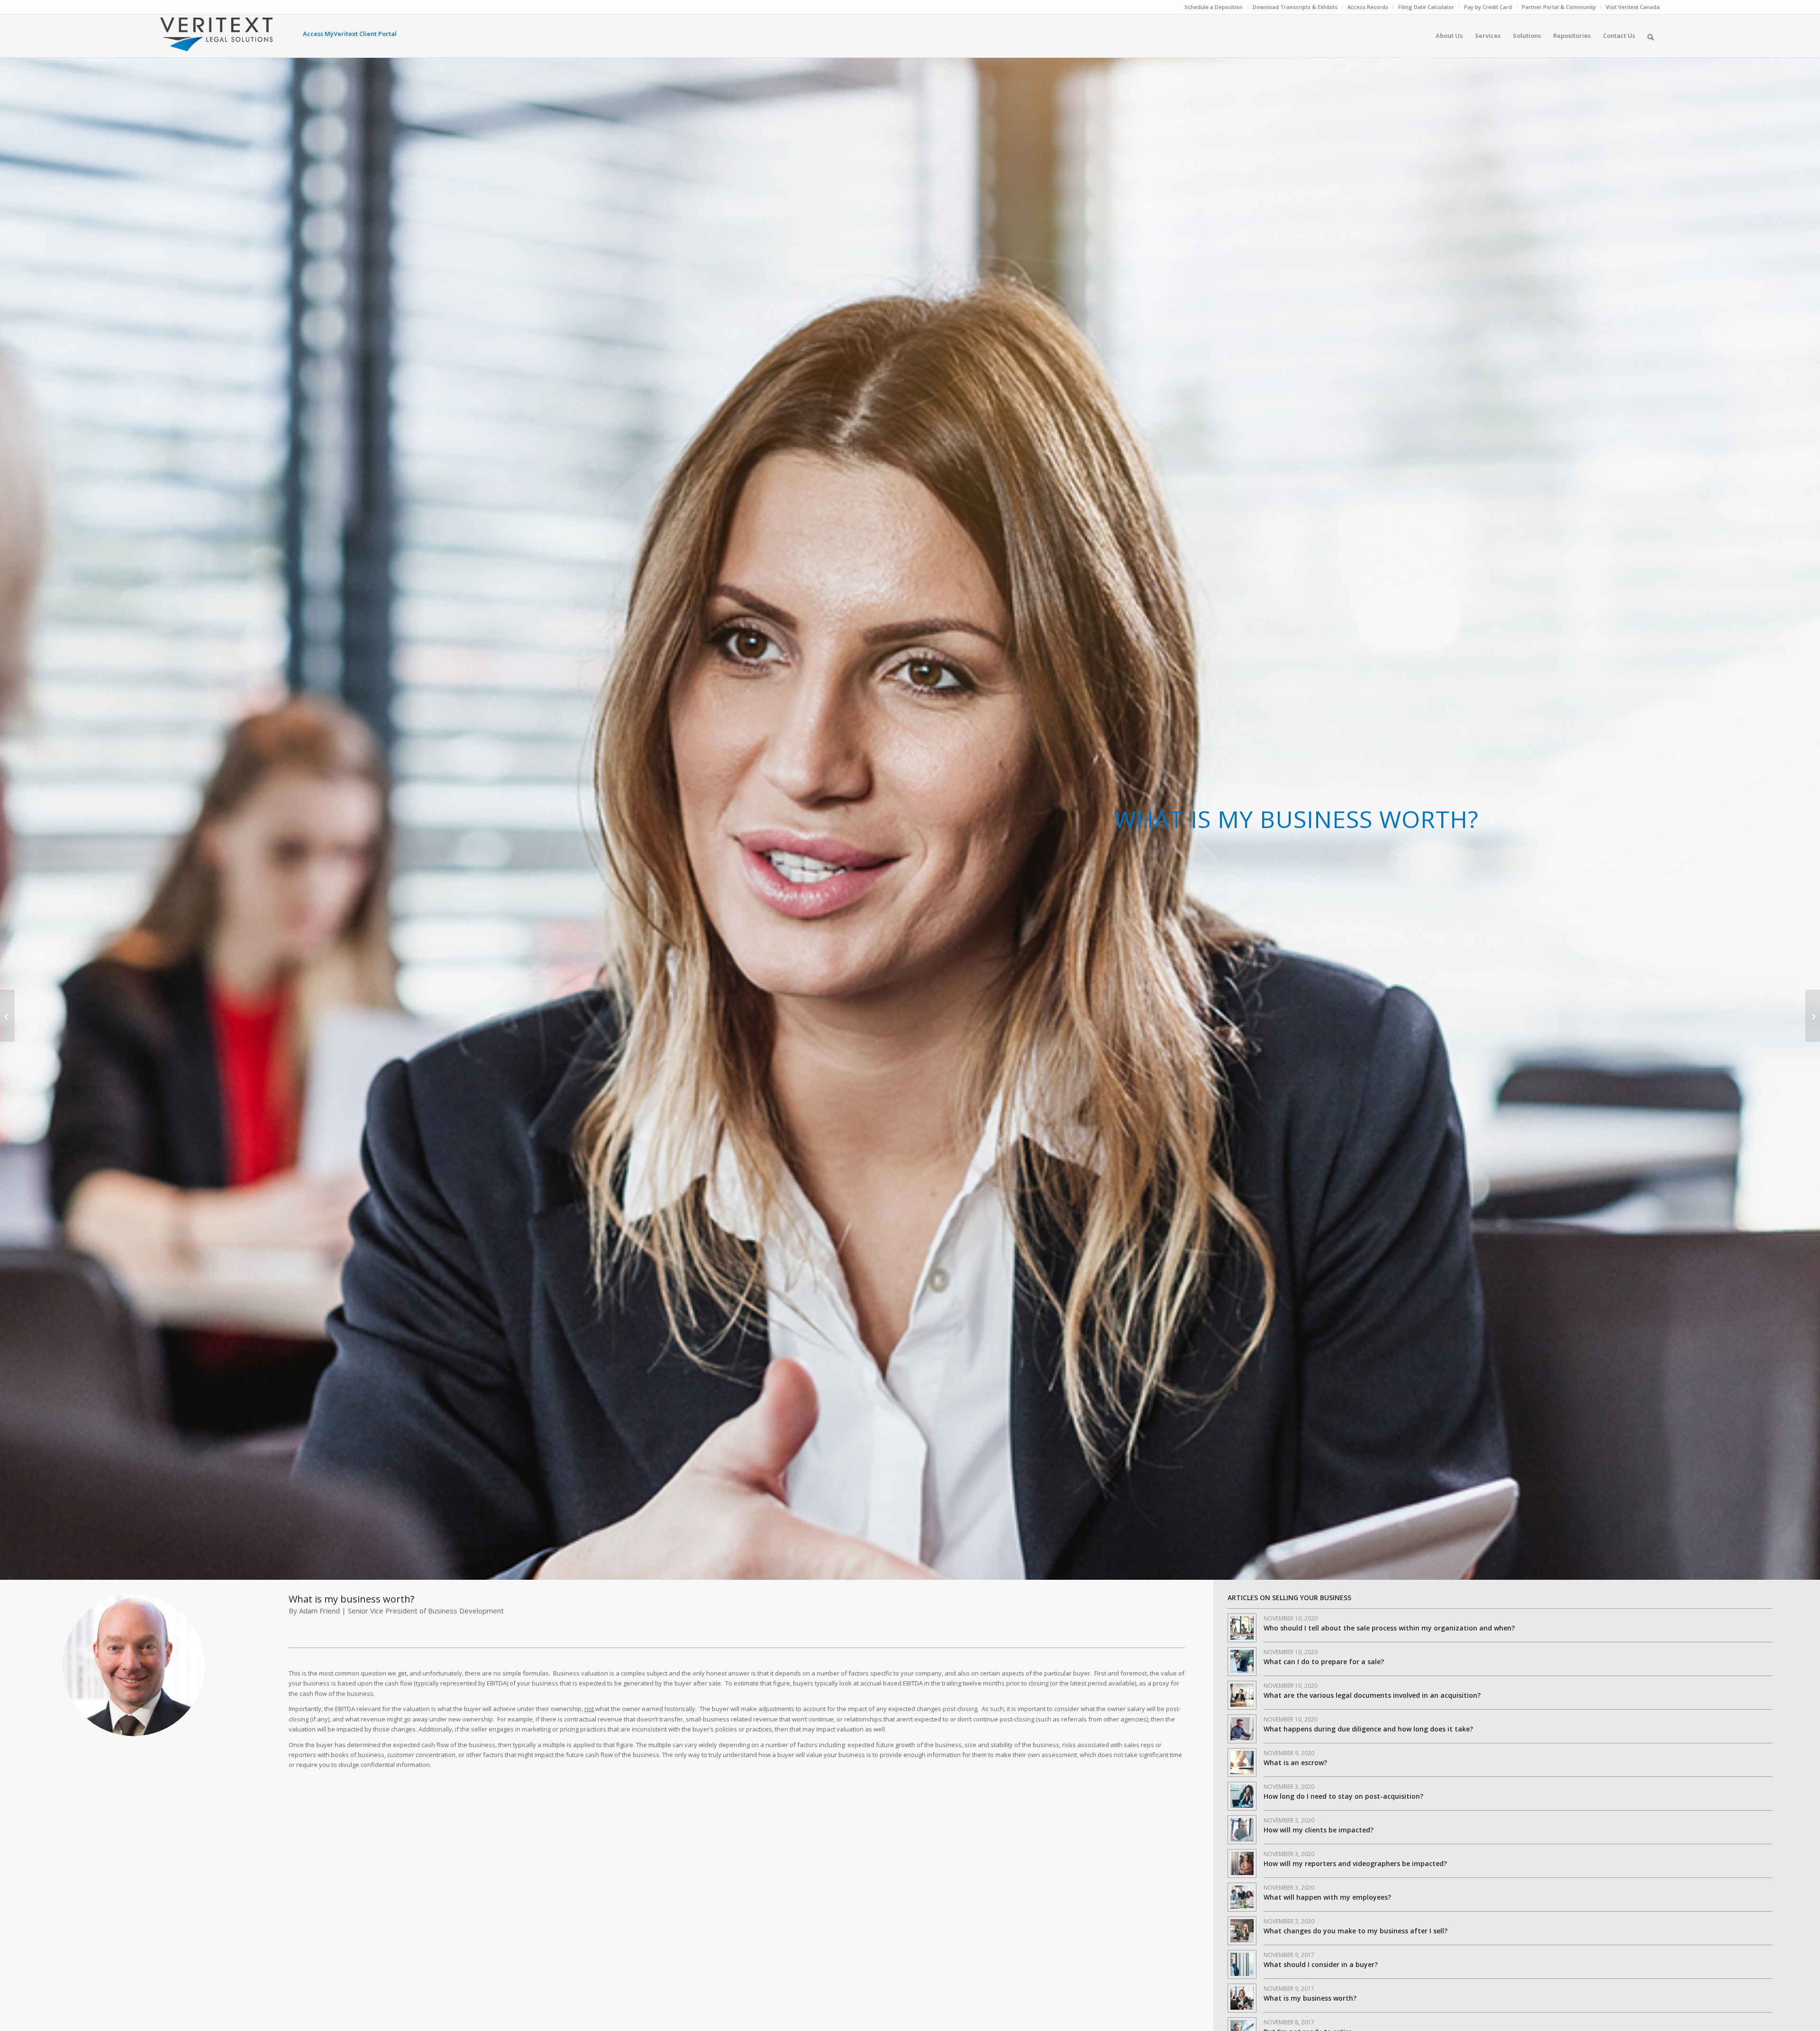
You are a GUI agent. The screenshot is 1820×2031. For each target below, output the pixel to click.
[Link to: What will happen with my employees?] (1242, 1897)
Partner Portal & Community (1559, 7)
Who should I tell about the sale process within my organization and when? (1389, 1628)
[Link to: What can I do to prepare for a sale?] (1242, 1662)
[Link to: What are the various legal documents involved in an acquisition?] (1242, 1695)
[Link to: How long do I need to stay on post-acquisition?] (1242, 1796)
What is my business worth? (1310, 1998)
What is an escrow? (1295, 1762)
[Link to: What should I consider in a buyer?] (1242, 1964)
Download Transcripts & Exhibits (1295, 7)
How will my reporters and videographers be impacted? (1355, 1863)
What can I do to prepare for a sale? (1324, 1662)
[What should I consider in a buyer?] (1813, 1016)
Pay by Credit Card (1488, 7)
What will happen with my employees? (1327, 1897)
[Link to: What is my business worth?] (1242, 1998)
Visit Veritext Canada (1633, 7)
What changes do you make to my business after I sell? (1356, 1931)
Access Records (1368, 7)
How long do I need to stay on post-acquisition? (1343, 1796)
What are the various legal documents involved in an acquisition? (1372, 1695)
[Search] (1651, 36)
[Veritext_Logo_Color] (216, 39)
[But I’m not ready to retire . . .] (7, 1016)
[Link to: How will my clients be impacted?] (1242, 1830)
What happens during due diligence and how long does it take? (1368, 1729)
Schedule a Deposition (1214, 7)
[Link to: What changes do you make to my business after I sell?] (1242, 1931)
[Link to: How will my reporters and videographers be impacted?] (1242, 1863)
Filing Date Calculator (1426, 7)
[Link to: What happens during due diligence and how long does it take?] (1242, 1729)
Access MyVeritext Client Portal (350, 34)
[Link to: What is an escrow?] (1242, 1762)
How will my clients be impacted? (1319, 1830)
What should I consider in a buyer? (1321, 1964)
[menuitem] (1214, 7)
